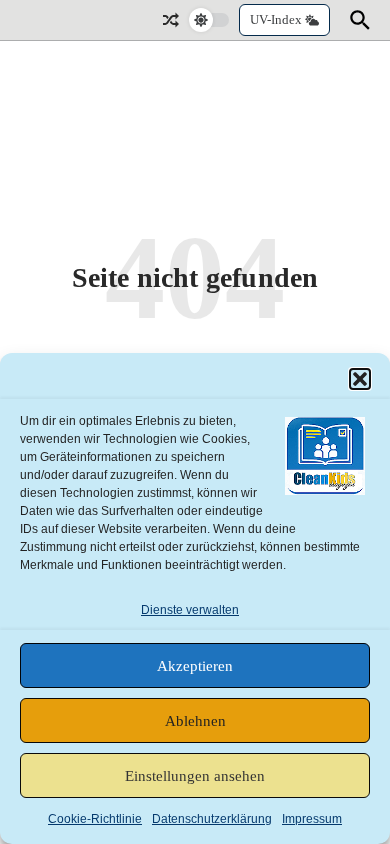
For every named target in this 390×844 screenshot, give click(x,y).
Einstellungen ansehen (195, 776)
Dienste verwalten (190, 610)
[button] (360, 379)
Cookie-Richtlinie (95, 819)
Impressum (312, 819)
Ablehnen (195, 721)
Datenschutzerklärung (212, 819)
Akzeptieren (195, 666)
